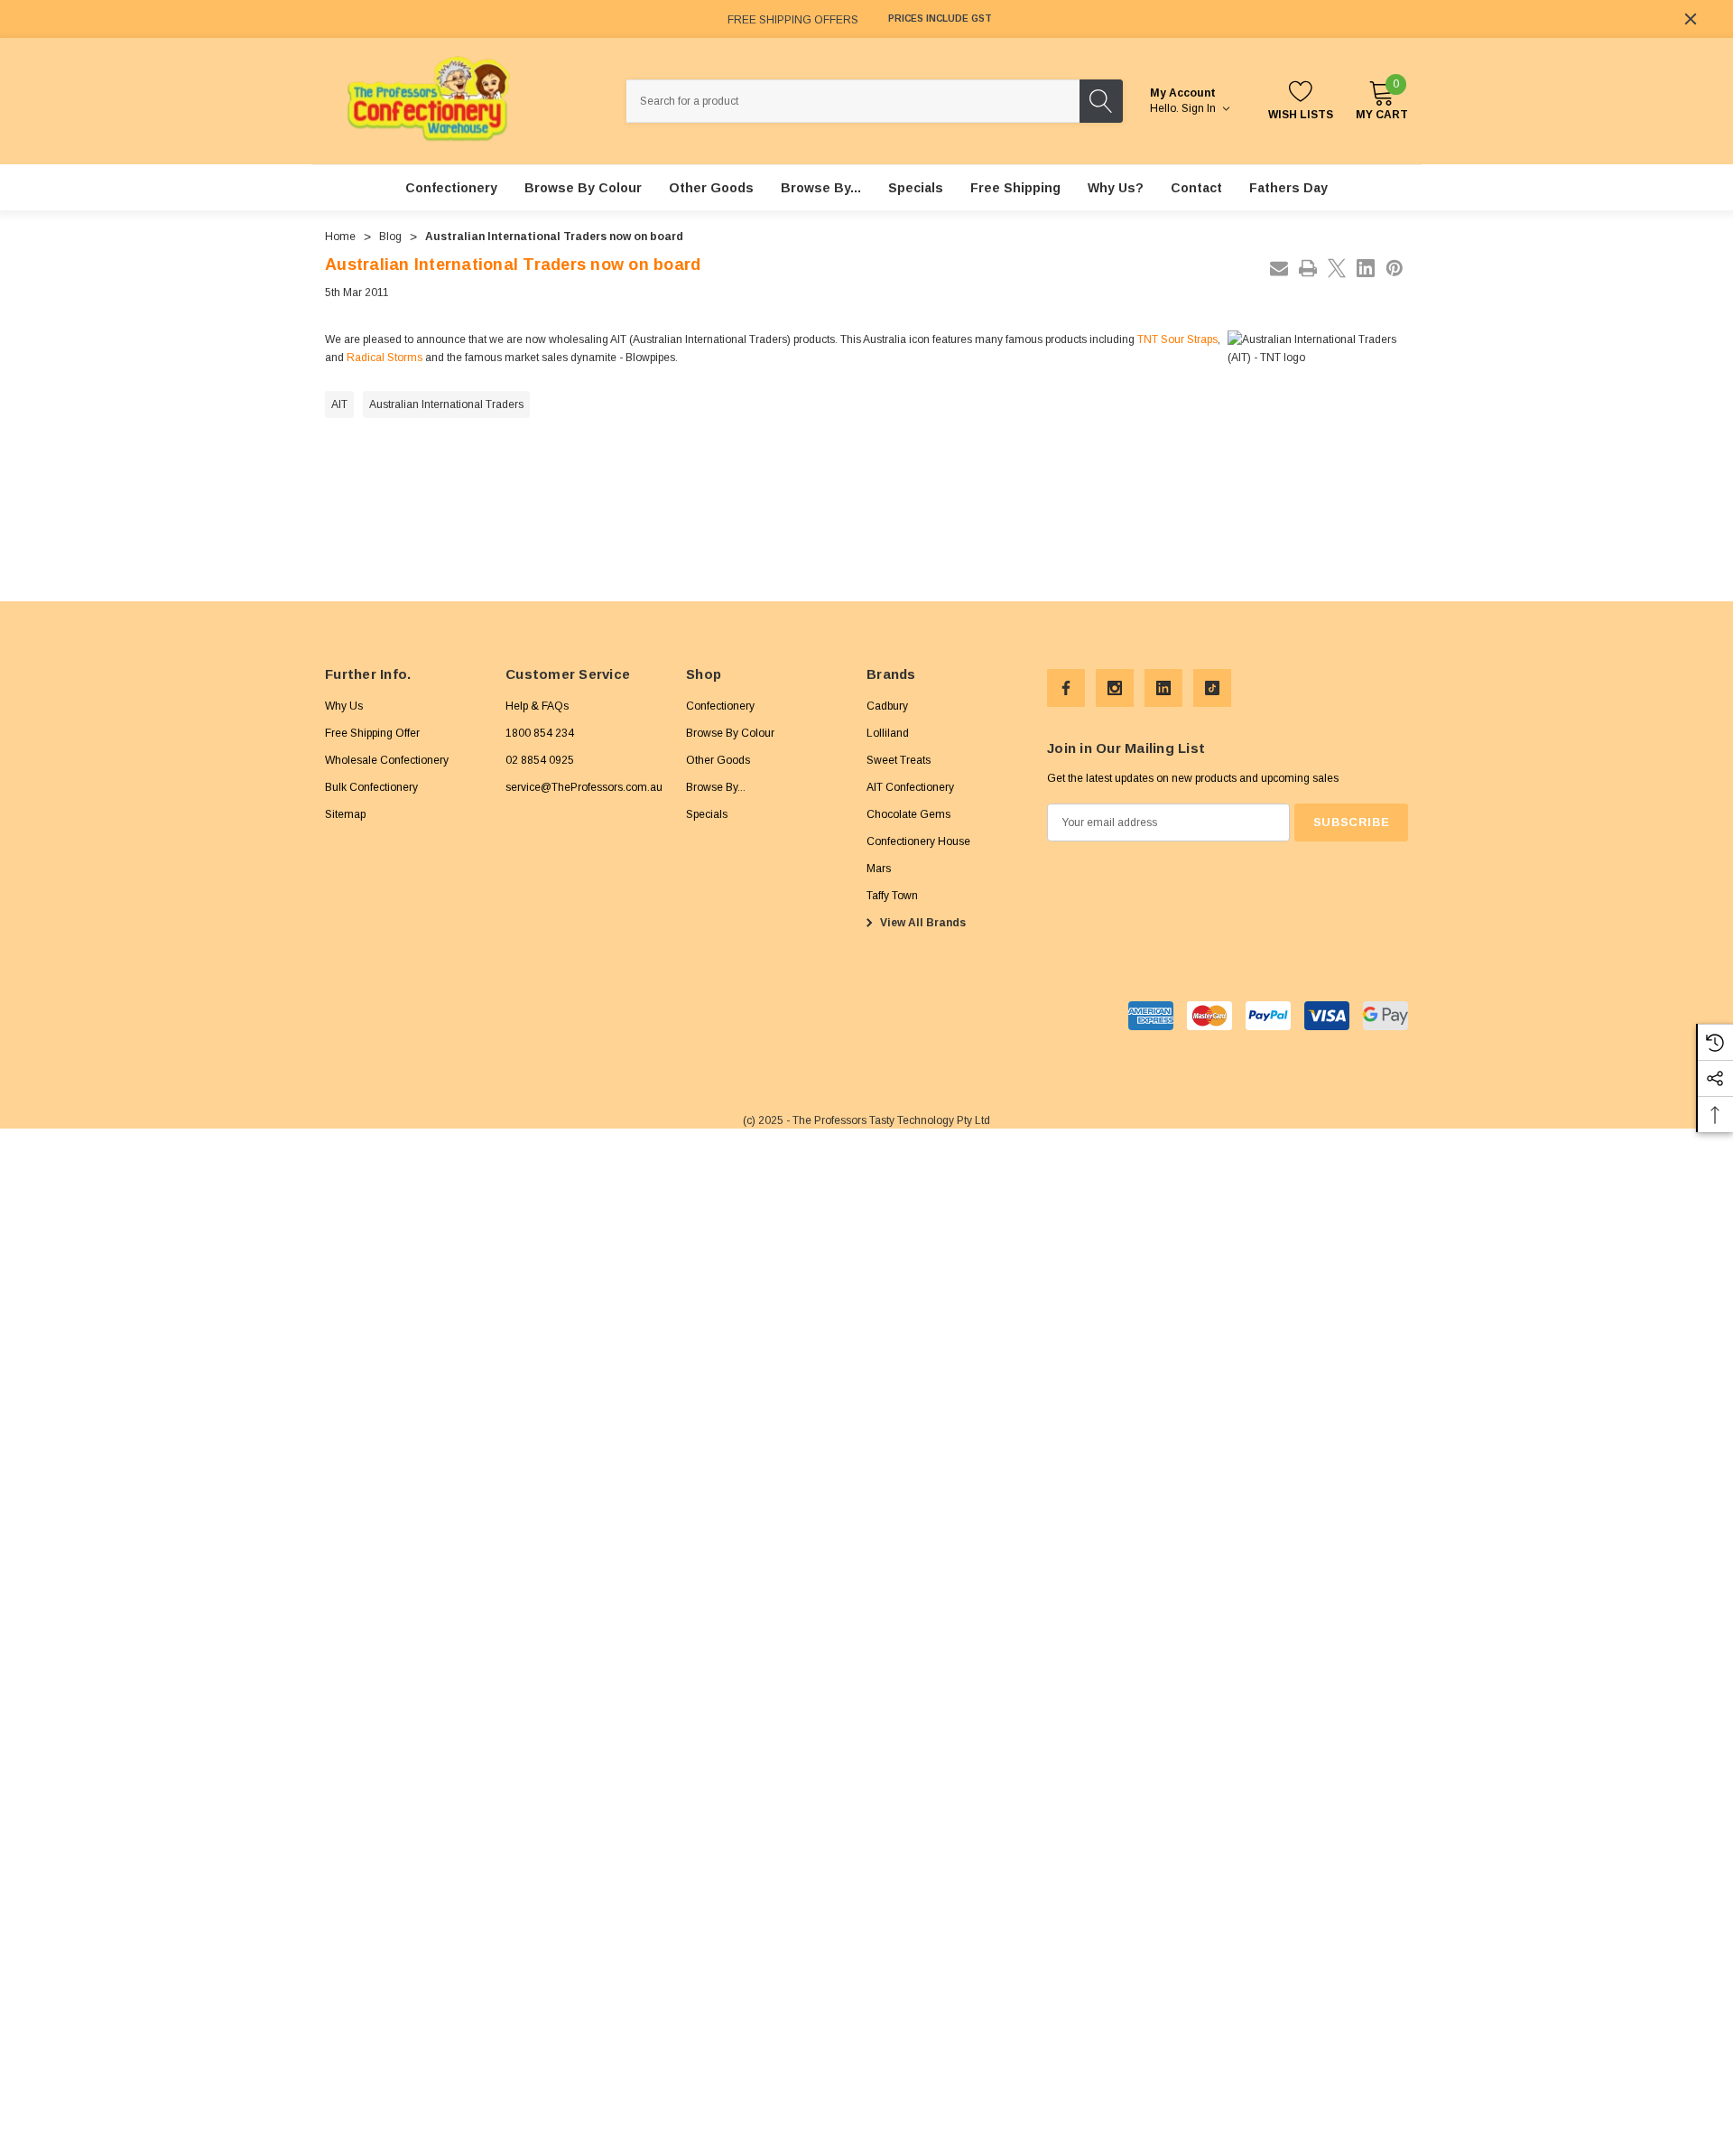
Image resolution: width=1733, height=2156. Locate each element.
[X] (1337, 268)
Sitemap (345, 814)
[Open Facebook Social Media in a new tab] (1066, 688)
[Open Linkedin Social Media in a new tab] (1163, 688)
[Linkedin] (1366, 268)
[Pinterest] (1395, 268)
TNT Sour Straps (1177, 339)
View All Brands (922, 923)
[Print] (1308, 268)
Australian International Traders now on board (513, 265)
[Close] (1691, 19)
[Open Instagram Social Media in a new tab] (1115, 688)
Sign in (1200, 108)
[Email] (1279, 268)
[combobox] (853, 101)
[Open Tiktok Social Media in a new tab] (1212, 688)
